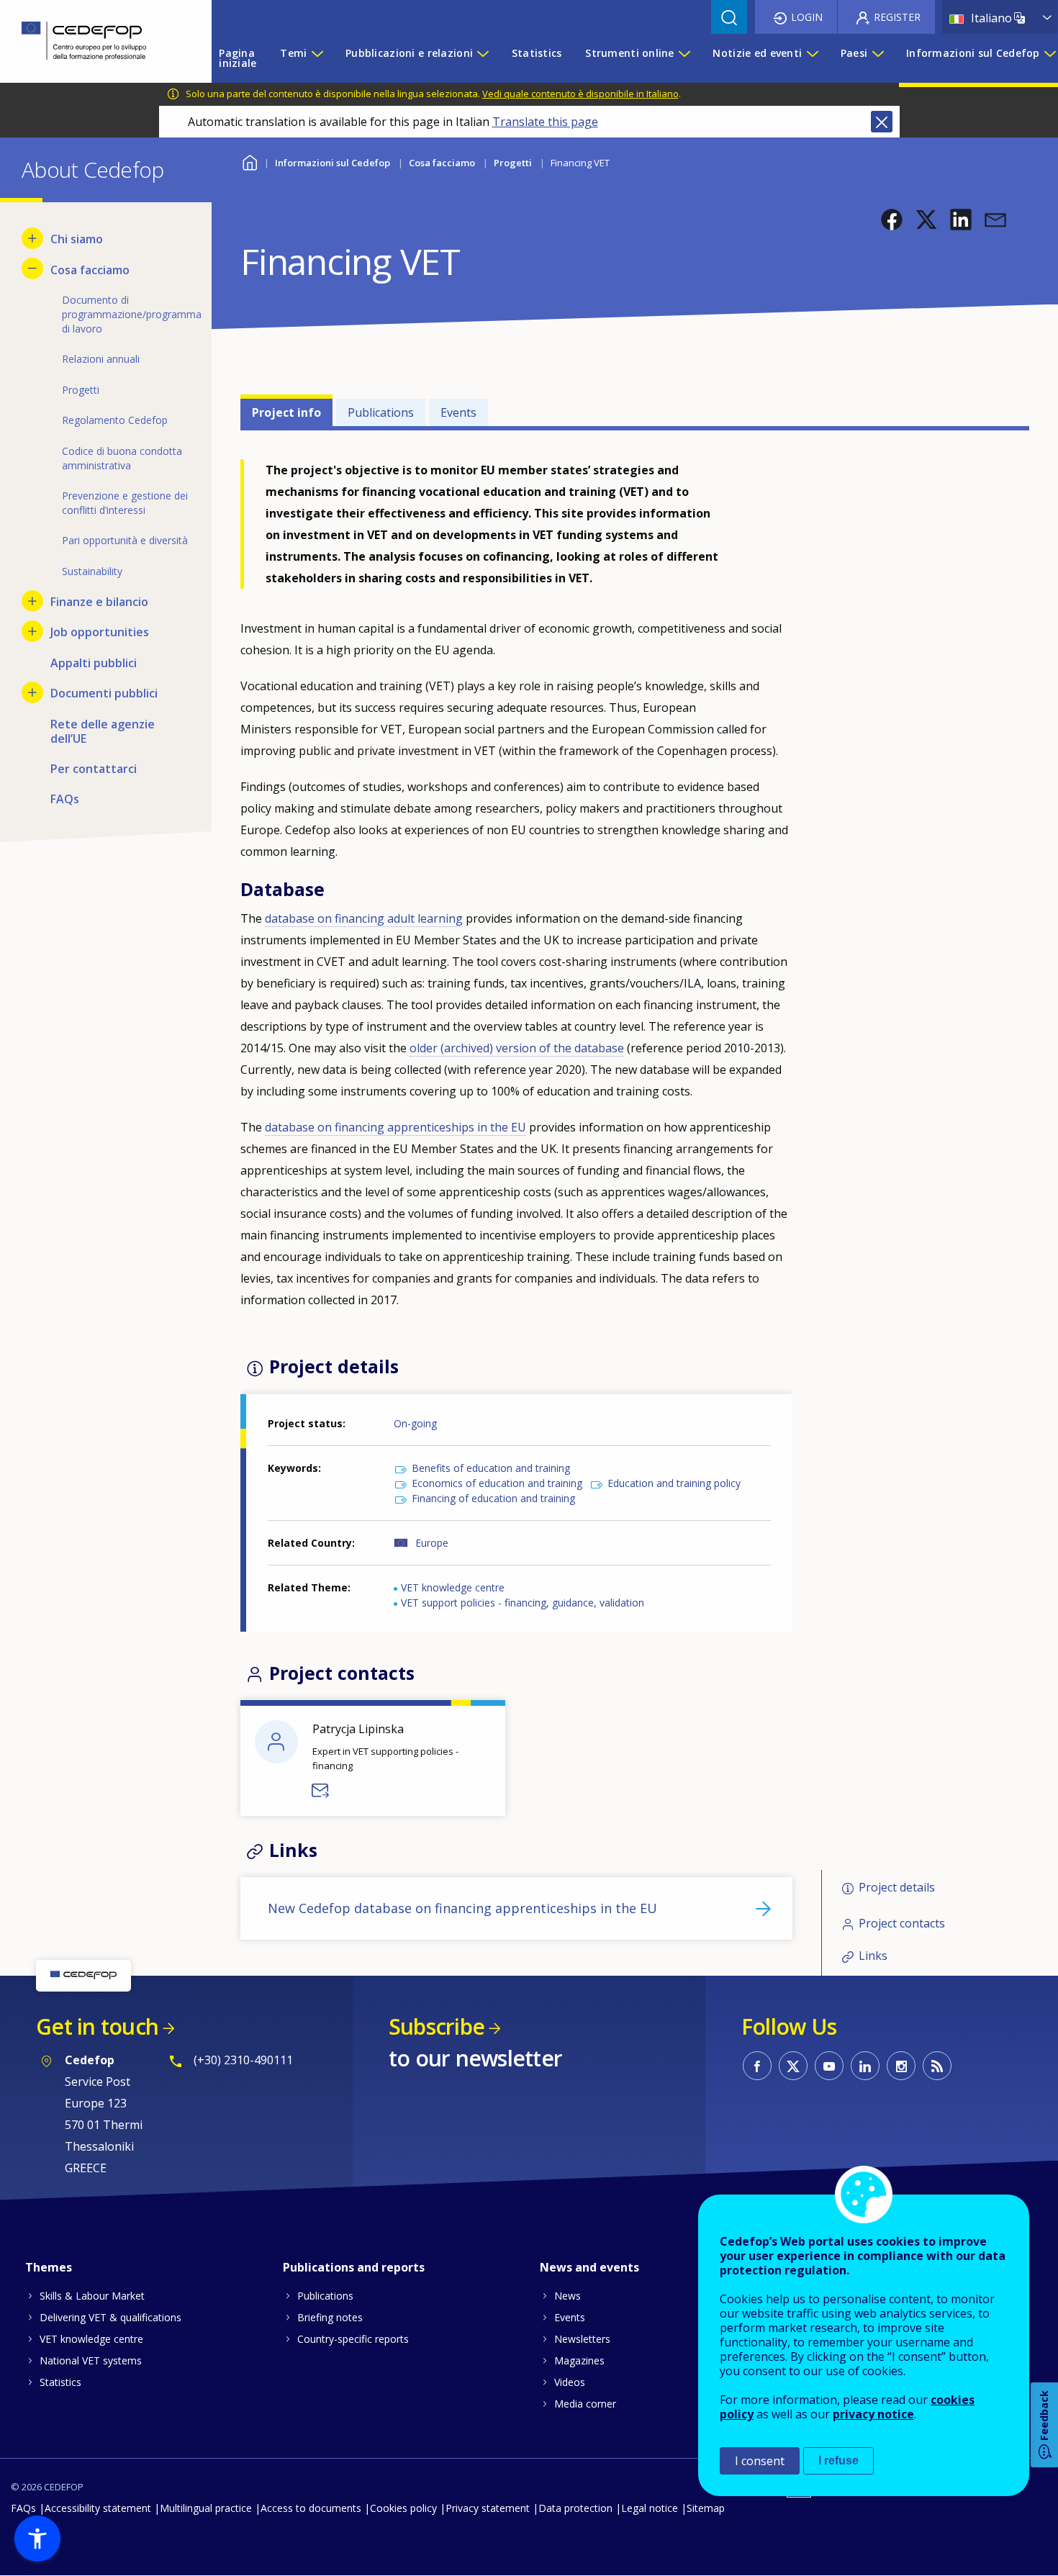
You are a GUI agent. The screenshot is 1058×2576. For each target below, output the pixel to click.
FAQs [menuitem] (65, 799)
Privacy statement (488, 2508)
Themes (49, 2267)
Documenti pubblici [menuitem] (104, 693)
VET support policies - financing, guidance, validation (523, 1603)
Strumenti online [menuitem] (629, 53)
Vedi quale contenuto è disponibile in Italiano (580, 94)
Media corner (585, 2404)
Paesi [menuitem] (854, 53)
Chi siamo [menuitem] (77, 239)
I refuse (838, 2460)
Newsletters (582, 2339)
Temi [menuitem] (293, 53)
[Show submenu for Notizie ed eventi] (812, 58)
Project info (286, 412)
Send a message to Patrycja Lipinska (321, 1791)
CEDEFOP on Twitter (793, 2066)
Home (249, 161)
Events (458, 412)
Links (873, 1956)
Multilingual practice (206, 2508)
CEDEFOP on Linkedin (865, 2066)
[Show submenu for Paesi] (877, 58)
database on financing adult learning (364, 918)
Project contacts (902, 1923)
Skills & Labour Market (92, 2296)
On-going (415, 1423)
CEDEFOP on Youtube (829, 2066)
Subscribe (437, 2026)
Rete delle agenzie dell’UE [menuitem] (103, 731)
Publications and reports (354, 2267)
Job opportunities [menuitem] (100, 632)
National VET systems (91, 2360)
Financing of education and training (493, 1498)
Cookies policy (403, 2508)
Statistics (60, 2382)
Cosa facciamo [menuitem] (90, 270)
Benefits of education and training (491, 1468)
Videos (570, 2382)
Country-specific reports (353, 2339)
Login (807, 17)
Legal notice (650, 2508)
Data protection (575, 2508)
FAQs (23, 2508)
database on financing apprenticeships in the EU (395, 1127)
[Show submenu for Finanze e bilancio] (32, 601)
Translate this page (545, 122)
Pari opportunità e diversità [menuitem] (125, 540)
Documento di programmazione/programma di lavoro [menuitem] (126, 314)
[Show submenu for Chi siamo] (32, 238)
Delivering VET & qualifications (110, 2317)
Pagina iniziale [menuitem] (238, 58)
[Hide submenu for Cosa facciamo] (32, 268)
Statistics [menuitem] (537, 53)
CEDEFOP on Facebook (757, 2066)
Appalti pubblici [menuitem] (94, 663)
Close (882, 122)
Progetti (513, 163)
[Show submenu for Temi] (317, 58)
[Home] (95, 41)
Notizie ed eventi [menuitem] (757, 53)
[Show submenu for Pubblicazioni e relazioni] (482, 58)
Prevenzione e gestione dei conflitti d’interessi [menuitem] (125, 503)
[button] (892, 220)
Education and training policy (674, 1483)
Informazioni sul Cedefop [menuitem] (973, 53)
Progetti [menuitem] (81, 390)
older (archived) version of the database (517, 1048)
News (568, 2296)
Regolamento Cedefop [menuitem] (115, 420)
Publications (381, 412)
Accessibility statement (98, 2508)
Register (897, 17)
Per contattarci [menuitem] (94, 769)
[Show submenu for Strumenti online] (684, 58)
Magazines (579, 2360)
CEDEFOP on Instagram (901, 2066)
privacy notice (873, 2414)
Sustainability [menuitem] (92, 571)
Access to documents (311, 2508)
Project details (897, 1888)
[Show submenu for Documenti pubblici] (32, 692)
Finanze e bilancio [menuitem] (99, 602)
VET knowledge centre (453, 1587)
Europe (432, 1543)
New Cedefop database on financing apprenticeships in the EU (462, 1908)
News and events (589, 2267)
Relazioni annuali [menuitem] (101, 359)
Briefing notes (330, 2317)
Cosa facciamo (442, 163)
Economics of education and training (497, 1483)
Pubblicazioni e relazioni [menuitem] (409, 53)
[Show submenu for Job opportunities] (32, 631)
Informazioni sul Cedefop (333, 163)
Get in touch (97, 2026)
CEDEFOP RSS (937, 2066)
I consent (760, 2461)
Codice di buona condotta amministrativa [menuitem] (122, 458)
